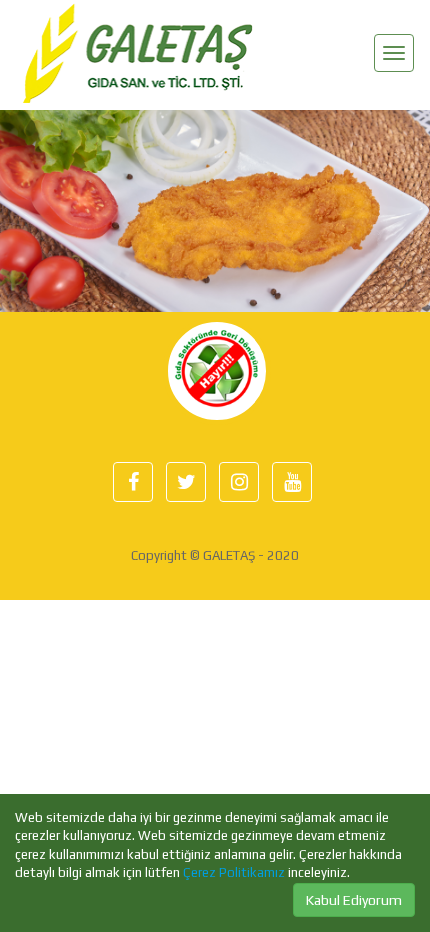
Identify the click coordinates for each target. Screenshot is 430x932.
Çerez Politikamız (234, 872)
